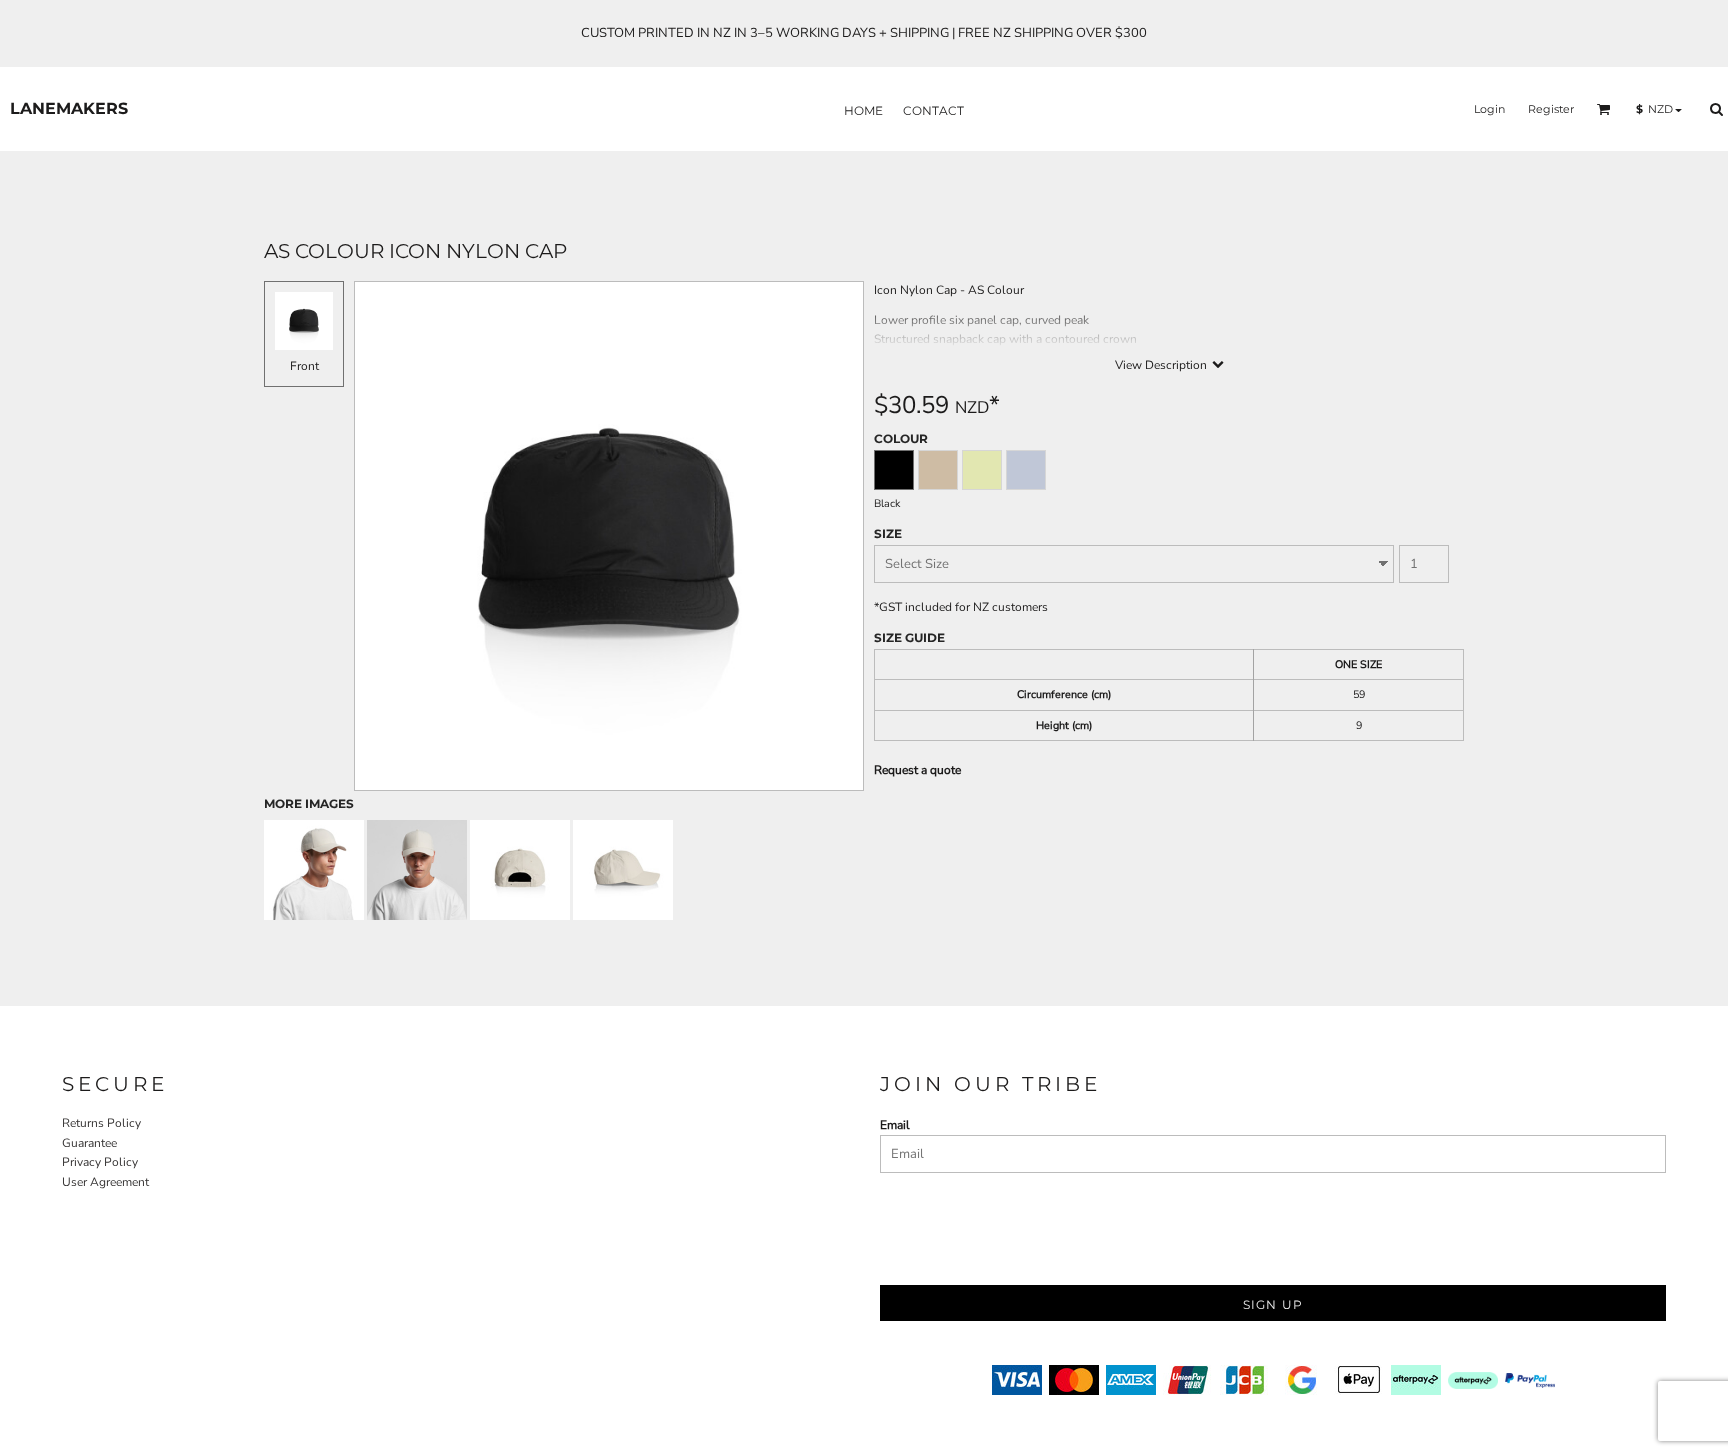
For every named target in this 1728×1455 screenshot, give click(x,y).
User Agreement (105, 1182)
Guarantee (89, 1143)
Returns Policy (101, 1123)
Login (1489, 109)
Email (895, 1125)
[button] (1604, 109)
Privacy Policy (100, 1162)
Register (1551, 109)
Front (304, 366)
